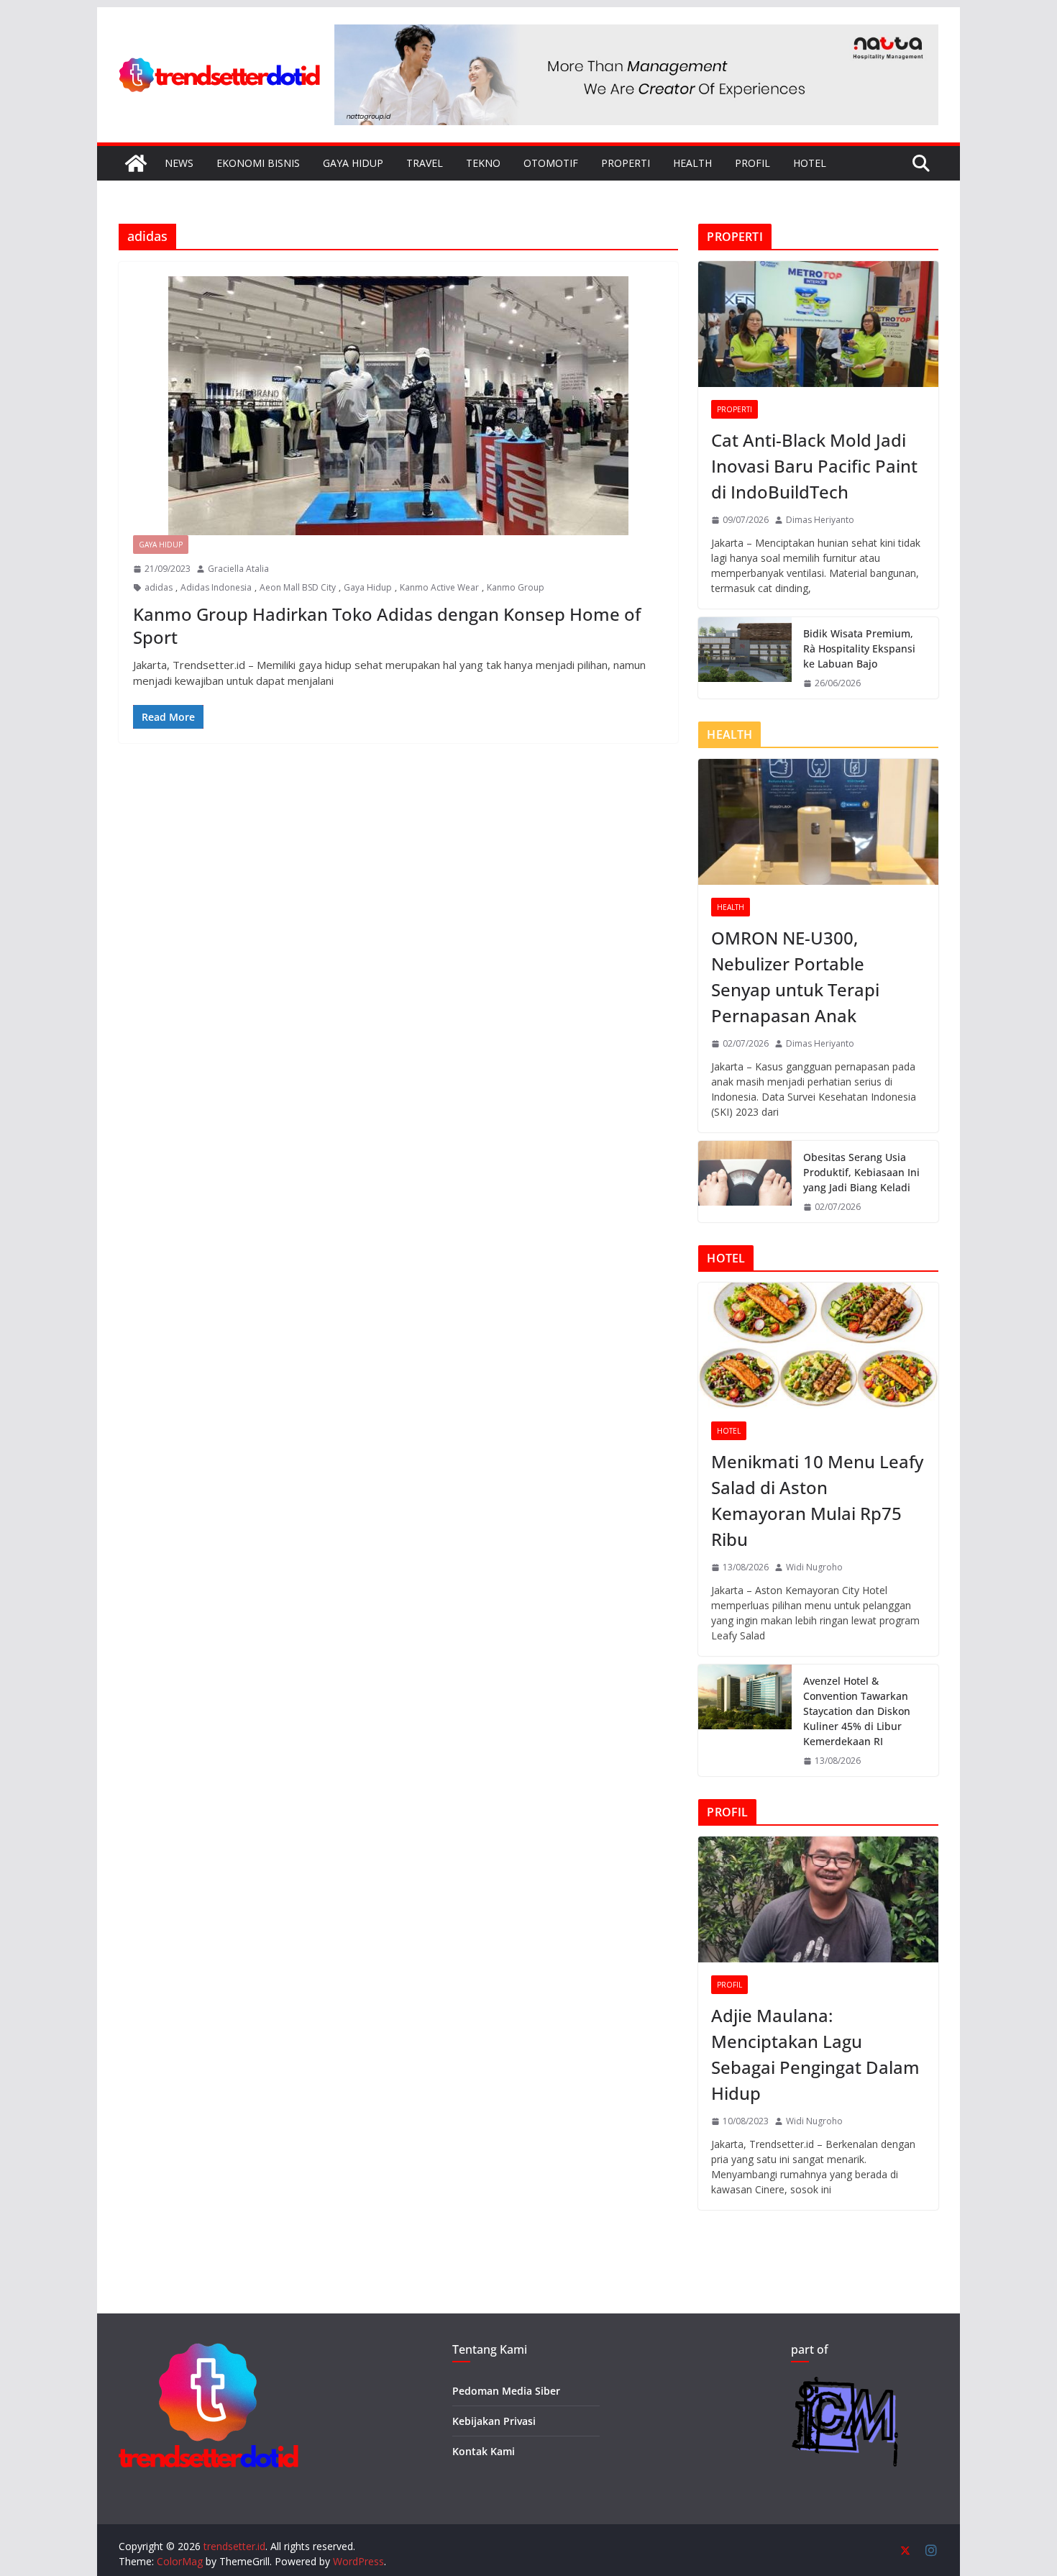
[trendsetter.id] (136, 163)
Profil (752, 163)
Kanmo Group (516, 587)
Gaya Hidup (353, 163)
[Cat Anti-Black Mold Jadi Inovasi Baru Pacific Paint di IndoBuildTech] (818, 324)
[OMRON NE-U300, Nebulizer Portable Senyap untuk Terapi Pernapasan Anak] (818, 822)
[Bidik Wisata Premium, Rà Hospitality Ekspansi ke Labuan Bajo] (745, 658)
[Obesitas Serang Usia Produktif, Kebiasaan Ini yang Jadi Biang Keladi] (745, 1182)
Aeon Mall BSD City (298, 587)
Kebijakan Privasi (494, 2421)
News (179, 163)
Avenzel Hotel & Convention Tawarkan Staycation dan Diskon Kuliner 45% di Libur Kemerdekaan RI (857, 1711)
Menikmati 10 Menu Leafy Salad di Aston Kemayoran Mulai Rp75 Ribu (817, 1500)
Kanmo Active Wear (439, 587)
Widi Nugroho (814, 1567)
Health (692, 163)
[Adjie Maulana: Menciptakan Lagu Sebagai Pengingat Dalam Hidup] (818, 1899)
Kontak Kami (484, 2451)
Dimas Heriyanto (820, 520)
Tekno (483, 163)
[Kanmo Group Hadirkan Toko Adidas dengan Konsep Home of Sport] (398, 406)
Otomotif (551, 163)
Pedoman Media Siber (506, 2391)
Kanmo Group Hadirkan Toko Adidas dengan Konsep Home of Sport (387, 625)
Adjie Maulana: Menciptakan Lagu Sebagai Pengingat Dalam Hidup (815, 2054)
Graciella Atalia (238, 569)
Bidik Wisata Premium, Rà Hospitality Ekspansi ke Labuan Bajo (859, 648)
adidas (159, 587)
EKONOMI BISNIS (258, 163)
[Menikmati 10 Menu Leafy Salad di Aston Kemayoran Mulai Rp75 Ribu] (818, 1346)
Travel (425, 163)
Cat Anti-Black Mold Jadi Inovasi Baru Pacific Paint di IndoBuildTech (814, 466)
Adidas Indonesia (216, 587)
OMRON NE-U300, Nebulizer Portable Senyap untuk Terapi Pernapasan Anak (795, 977)
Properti (626, 163)
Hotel (810, 163)
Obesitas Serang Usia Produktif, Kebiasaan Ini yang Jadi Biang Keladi (861, 1172)
